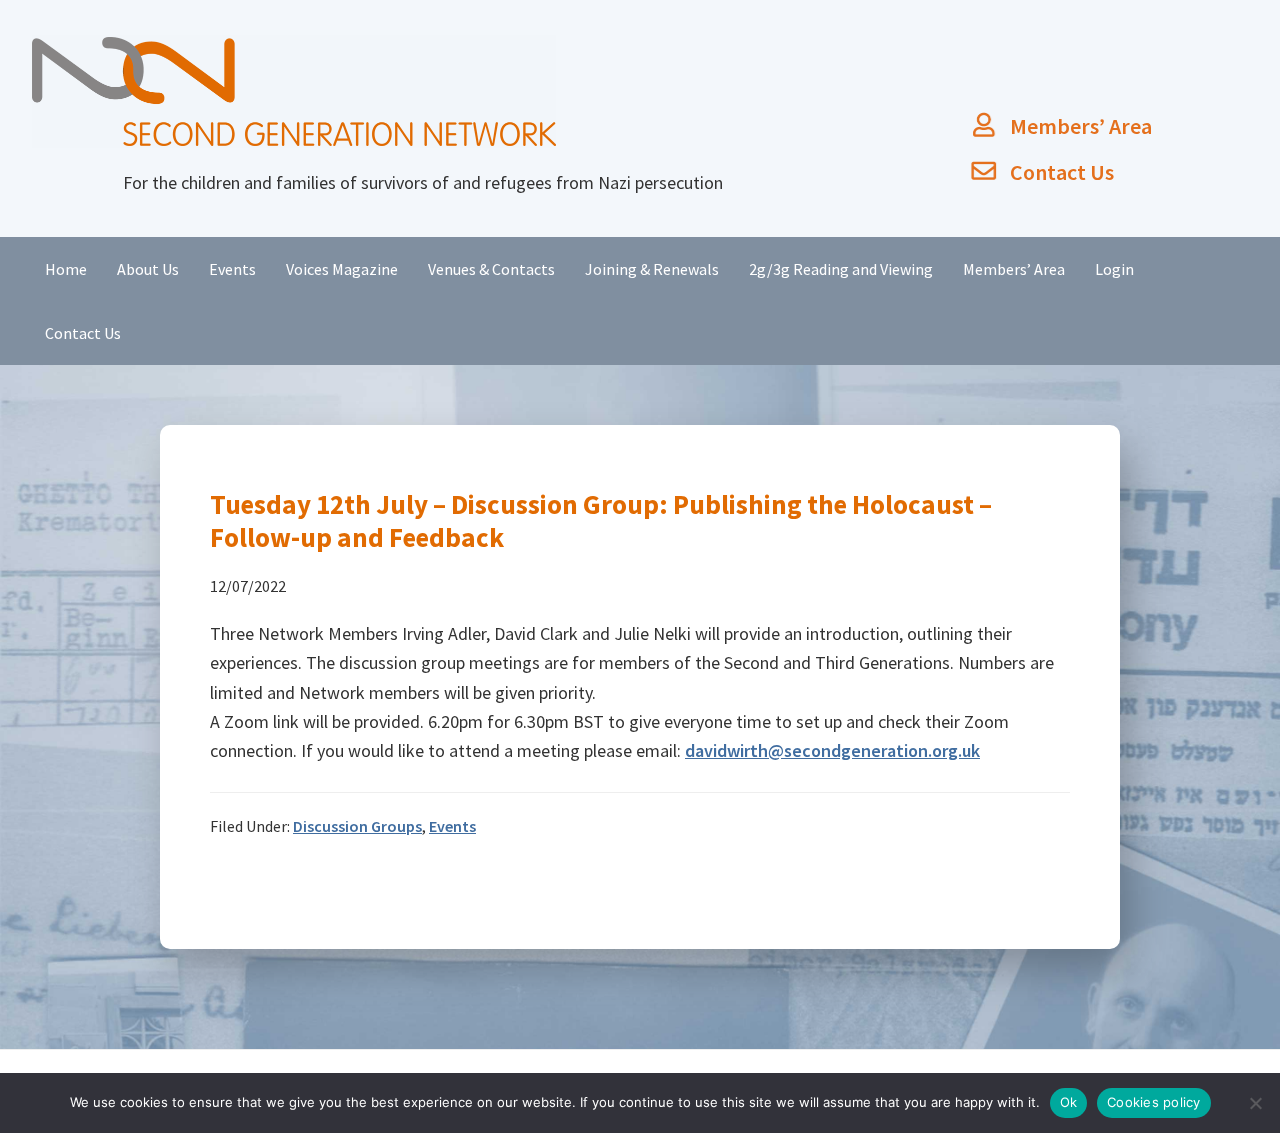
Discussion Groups (357, 826)
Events (452, 826)
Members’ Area (1081, 126)
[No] (1255, 1103)
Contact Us (1062, 172)
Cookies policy (1154, 1102)
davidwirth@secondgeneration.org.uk (832, 750)
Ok (1069, 1102)
